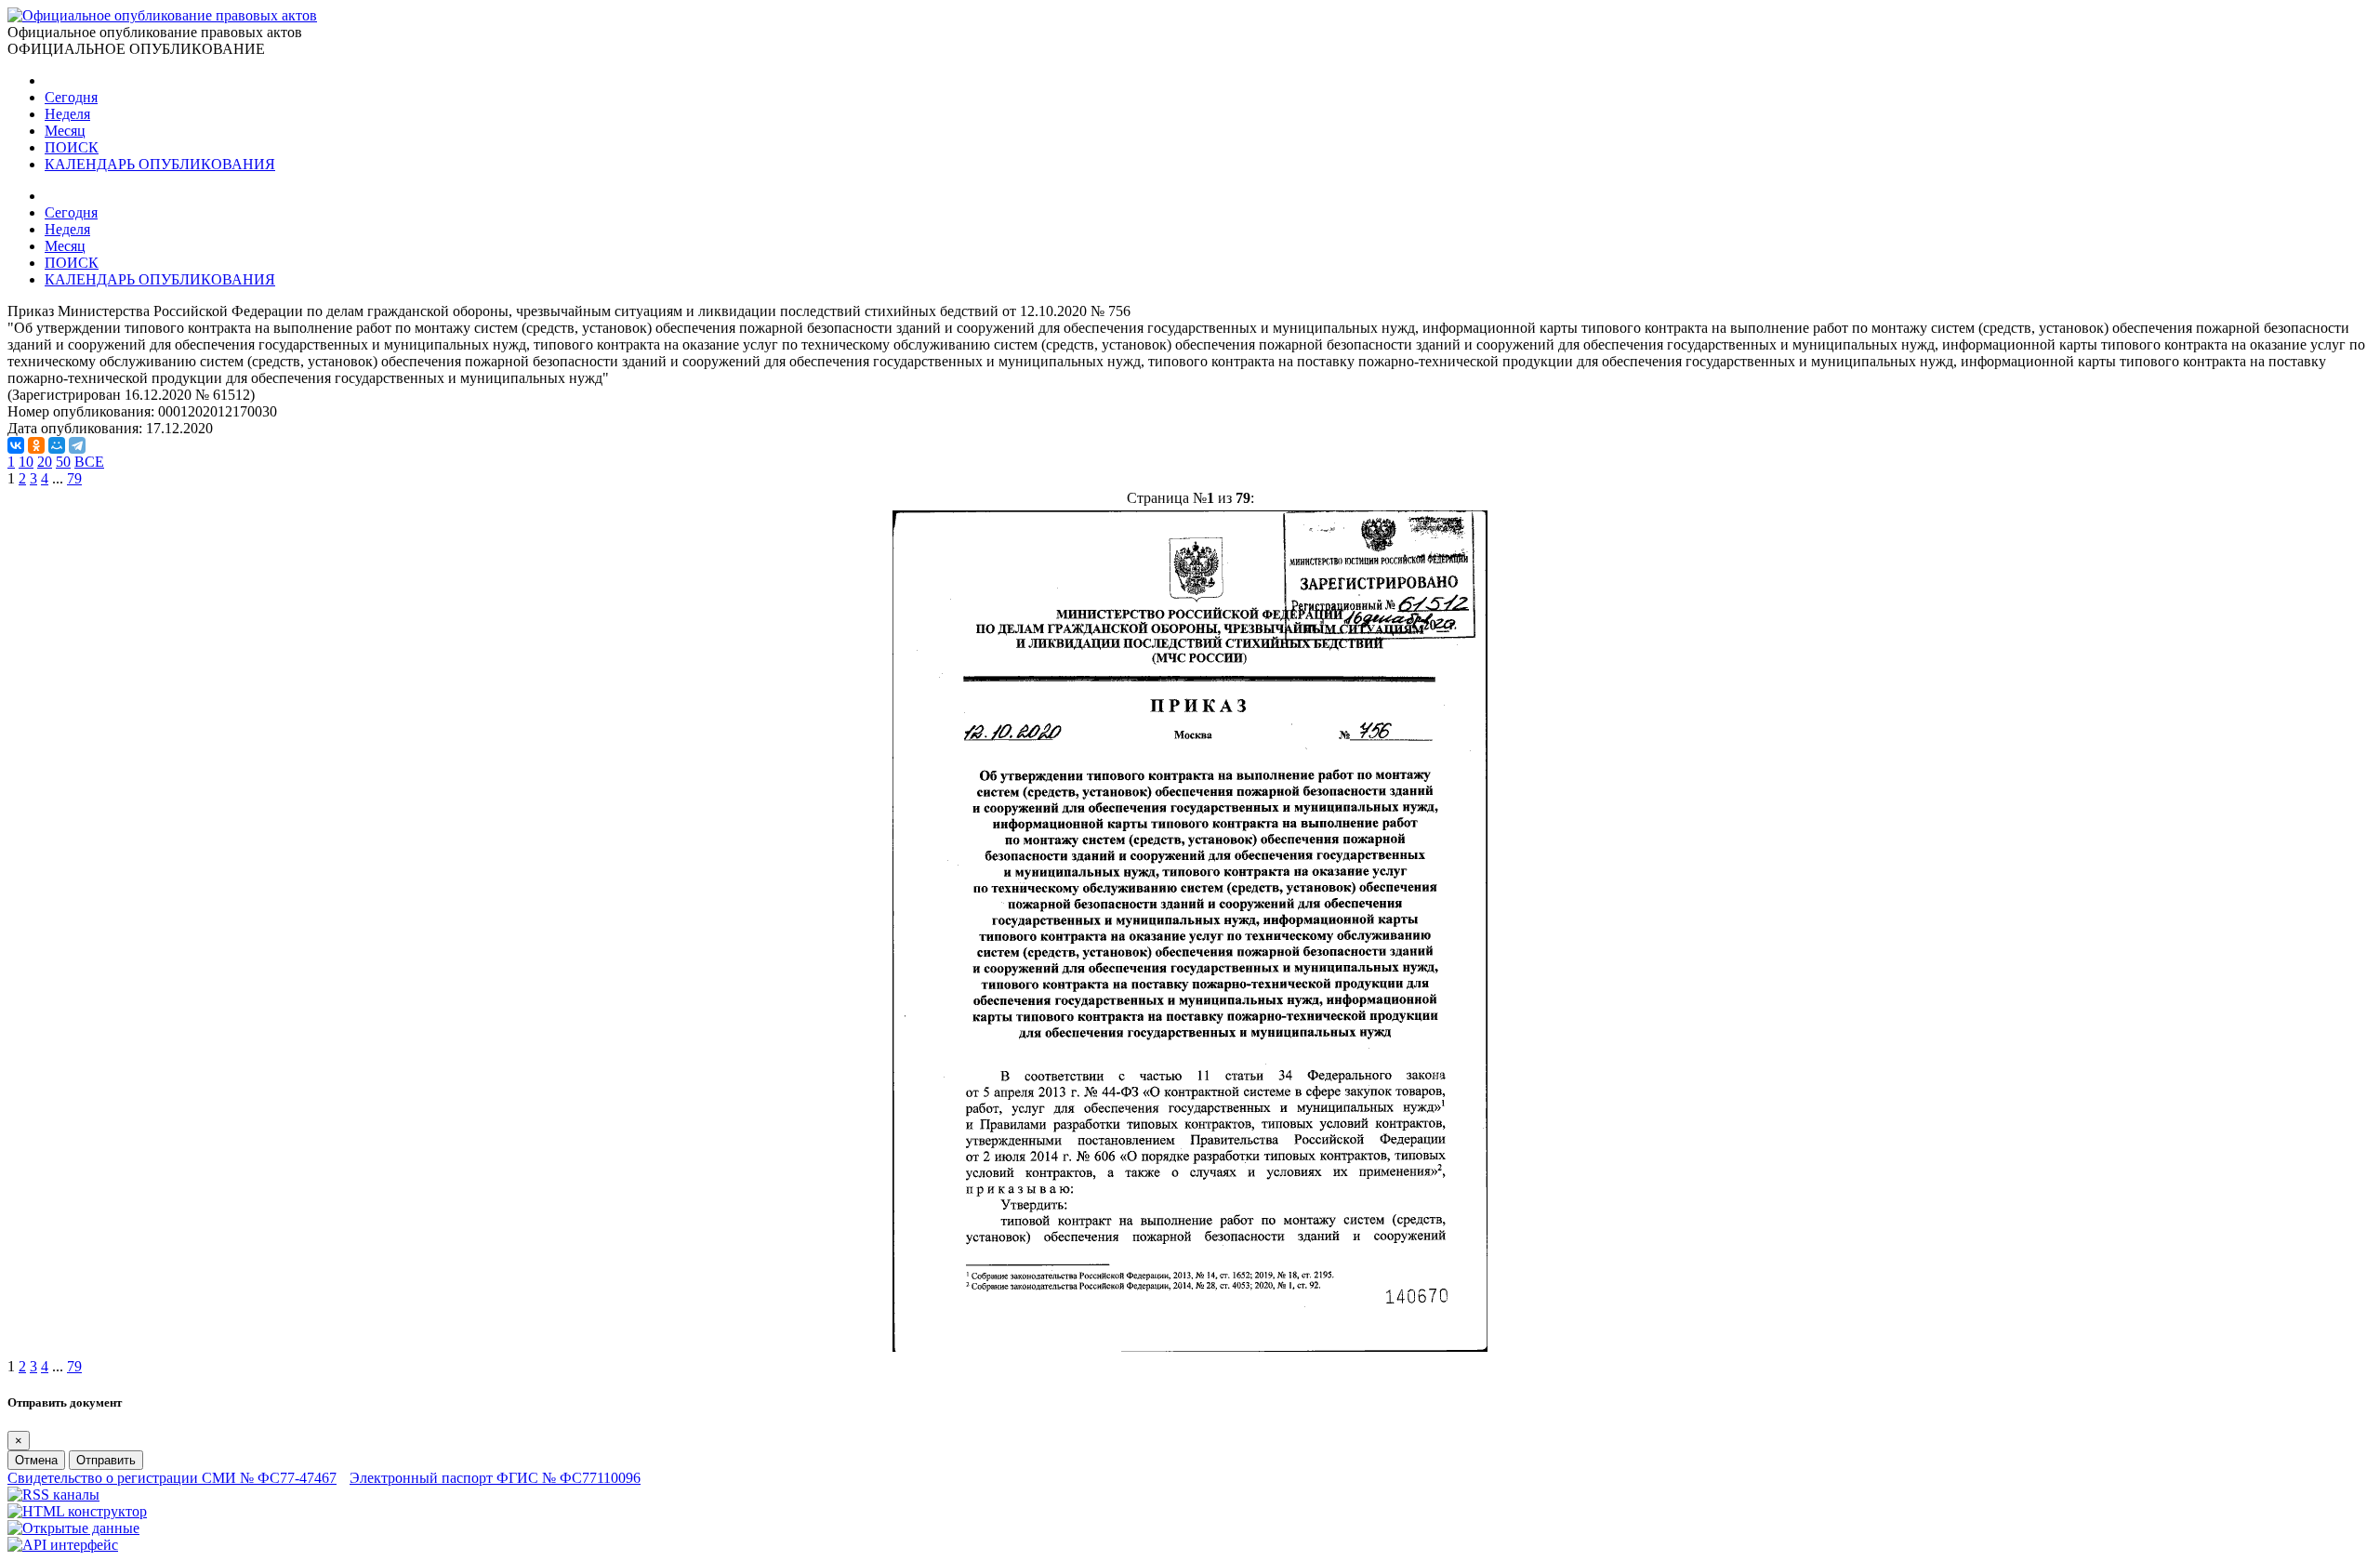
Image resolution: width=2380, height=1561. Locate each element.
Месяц (65, 131)
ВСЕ (89, 462)
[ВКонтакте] (16, 445)
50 (63, 462)
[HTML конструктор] (77, 1511)
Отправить (106, 1460)
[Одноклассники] (36, 445)
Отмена (36, 1460)
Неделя (67, 114)
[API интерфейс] (63, 1545)
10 (26, 462)
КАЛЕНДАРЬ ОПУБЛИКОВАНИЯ (160, 164)
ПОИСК (72, 147)
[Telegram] (77, 445)
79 (74, 478)
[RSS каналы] (53, 1495)
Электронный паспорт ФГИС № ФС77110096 (495, 1478)
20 (45, 462)
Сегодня (71, 97)
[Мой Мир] (57, 445)
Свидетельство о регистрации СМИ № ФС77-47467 (172, 1478)
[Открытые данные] (73, 1528)
